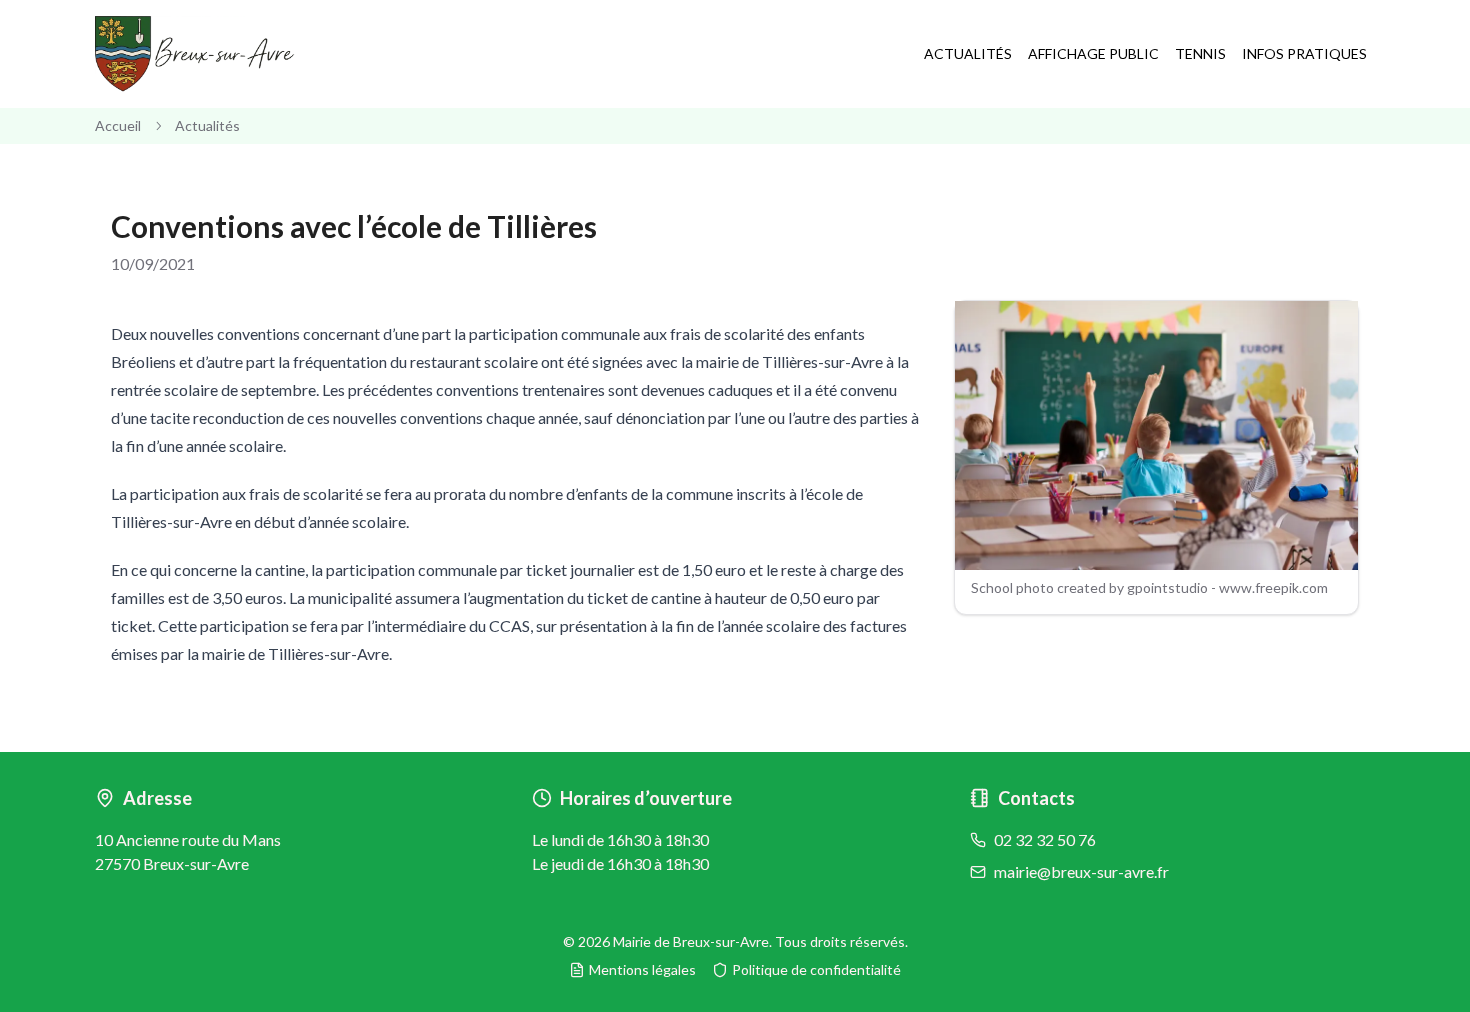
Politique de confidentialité (816, 969)
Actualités (968, 53)
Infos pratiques (1304, 53)
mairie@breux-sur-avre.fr (1081, 871)
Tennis (1200, 53)
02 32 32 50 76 (1045, 839)
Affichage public (1093, 53)
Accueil (118, 125)
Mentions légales (642, 969)
